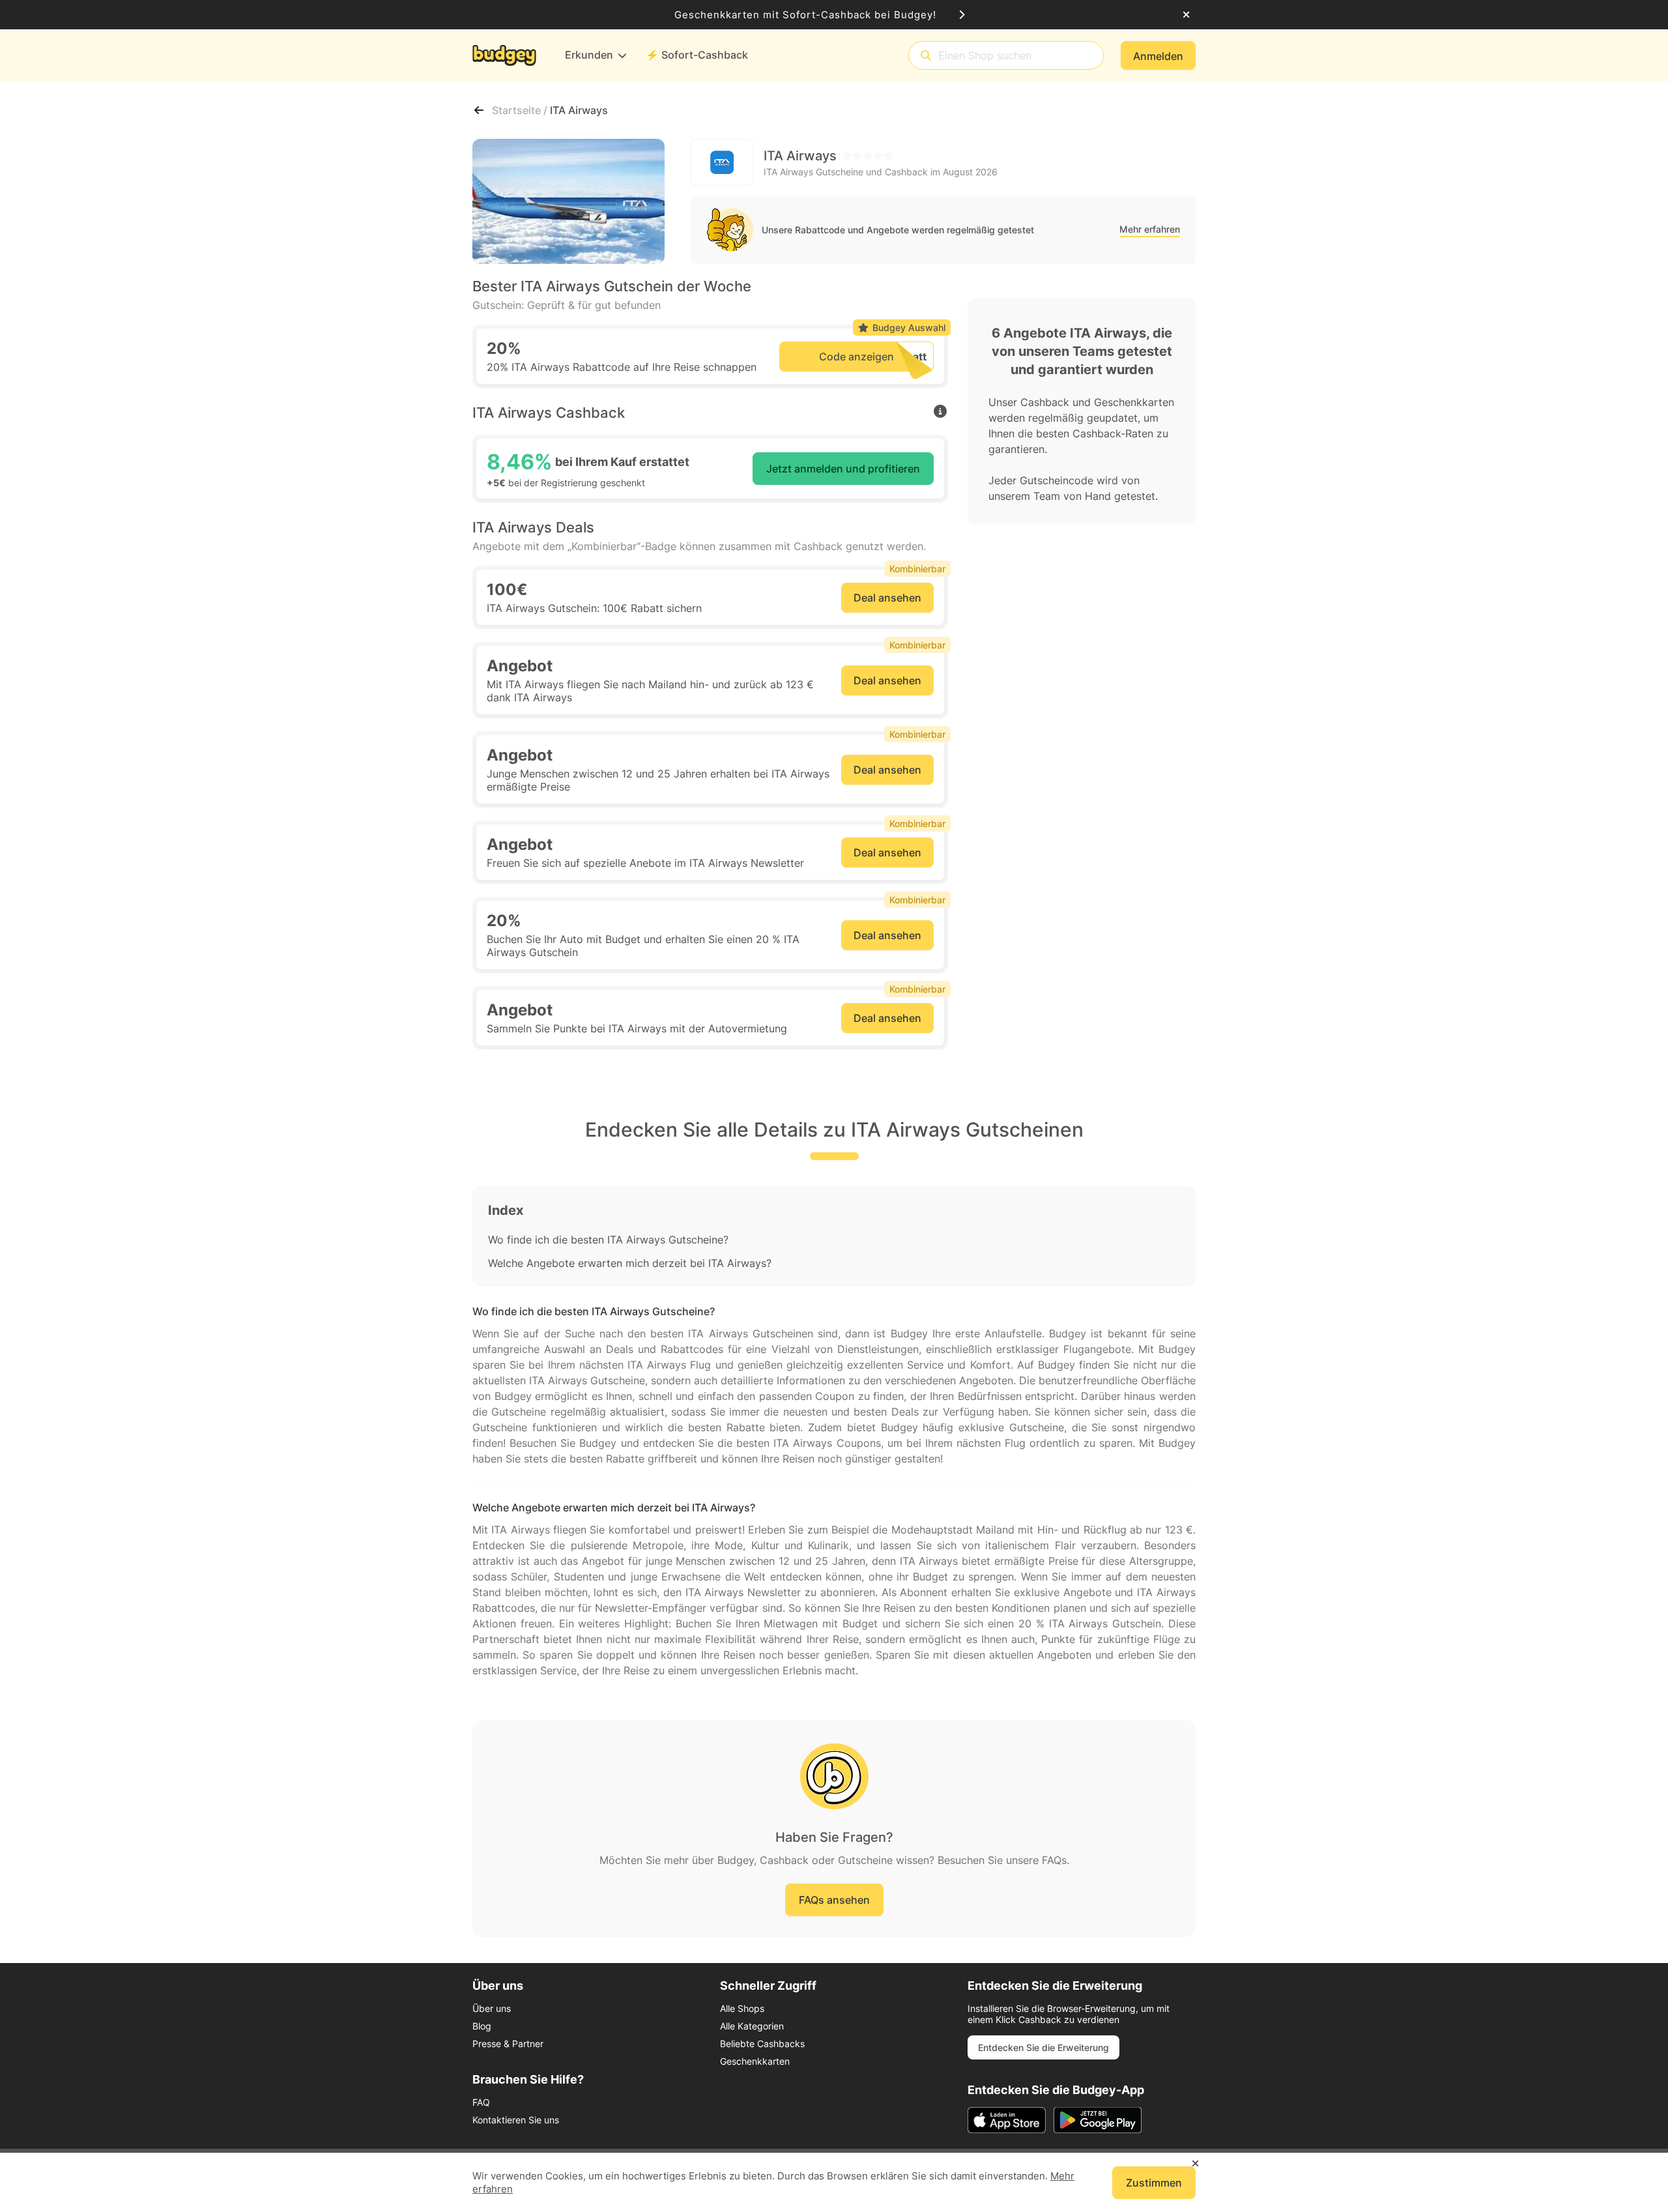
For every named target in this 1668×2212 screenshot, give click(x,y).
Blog (482, 2026)
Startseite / (521, 110)
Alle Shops (742, 2008)
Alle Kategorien (752, 2026)
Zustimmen (1154, 2183)
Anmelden (1158, 56)
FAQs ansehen (834, 1900)
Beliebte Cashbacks (762, 2044)
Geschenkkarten (755, 2061)
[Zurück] (479, 110)
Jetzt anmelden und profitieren (843, 469)
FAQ (481, 2102)
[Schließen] (1186, 15)
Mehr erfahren (1150, 229)
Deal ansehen (887, 598)
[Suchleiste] (926, 56)
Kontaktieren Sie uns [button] (516, 2120)
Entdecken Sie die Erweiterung (1043, 2047)
